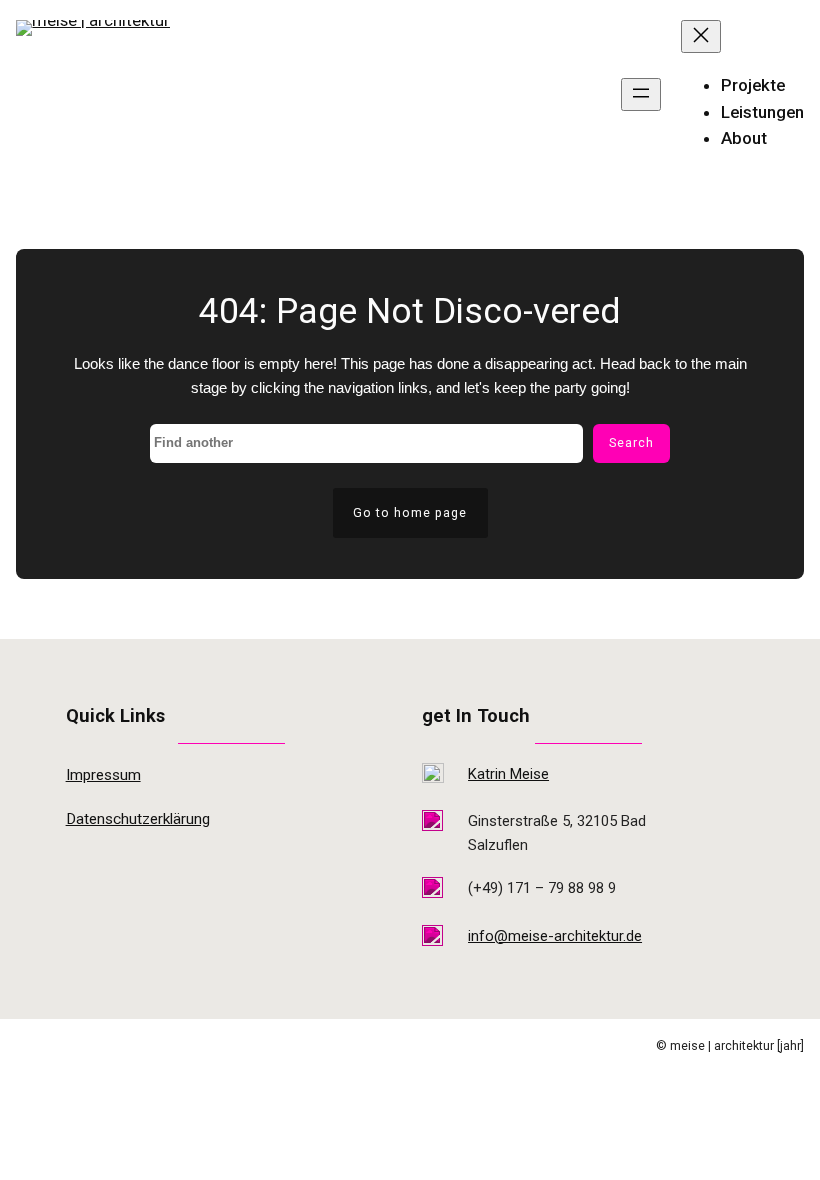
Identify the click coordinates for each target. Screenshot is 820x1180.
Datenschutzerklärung (138, 819)
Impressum (103, 775)
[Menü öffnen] (641, 94)
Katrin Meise (508, 774)
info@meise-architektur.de (555, 936)
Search (631, 442)
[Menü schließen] (701, 36)
